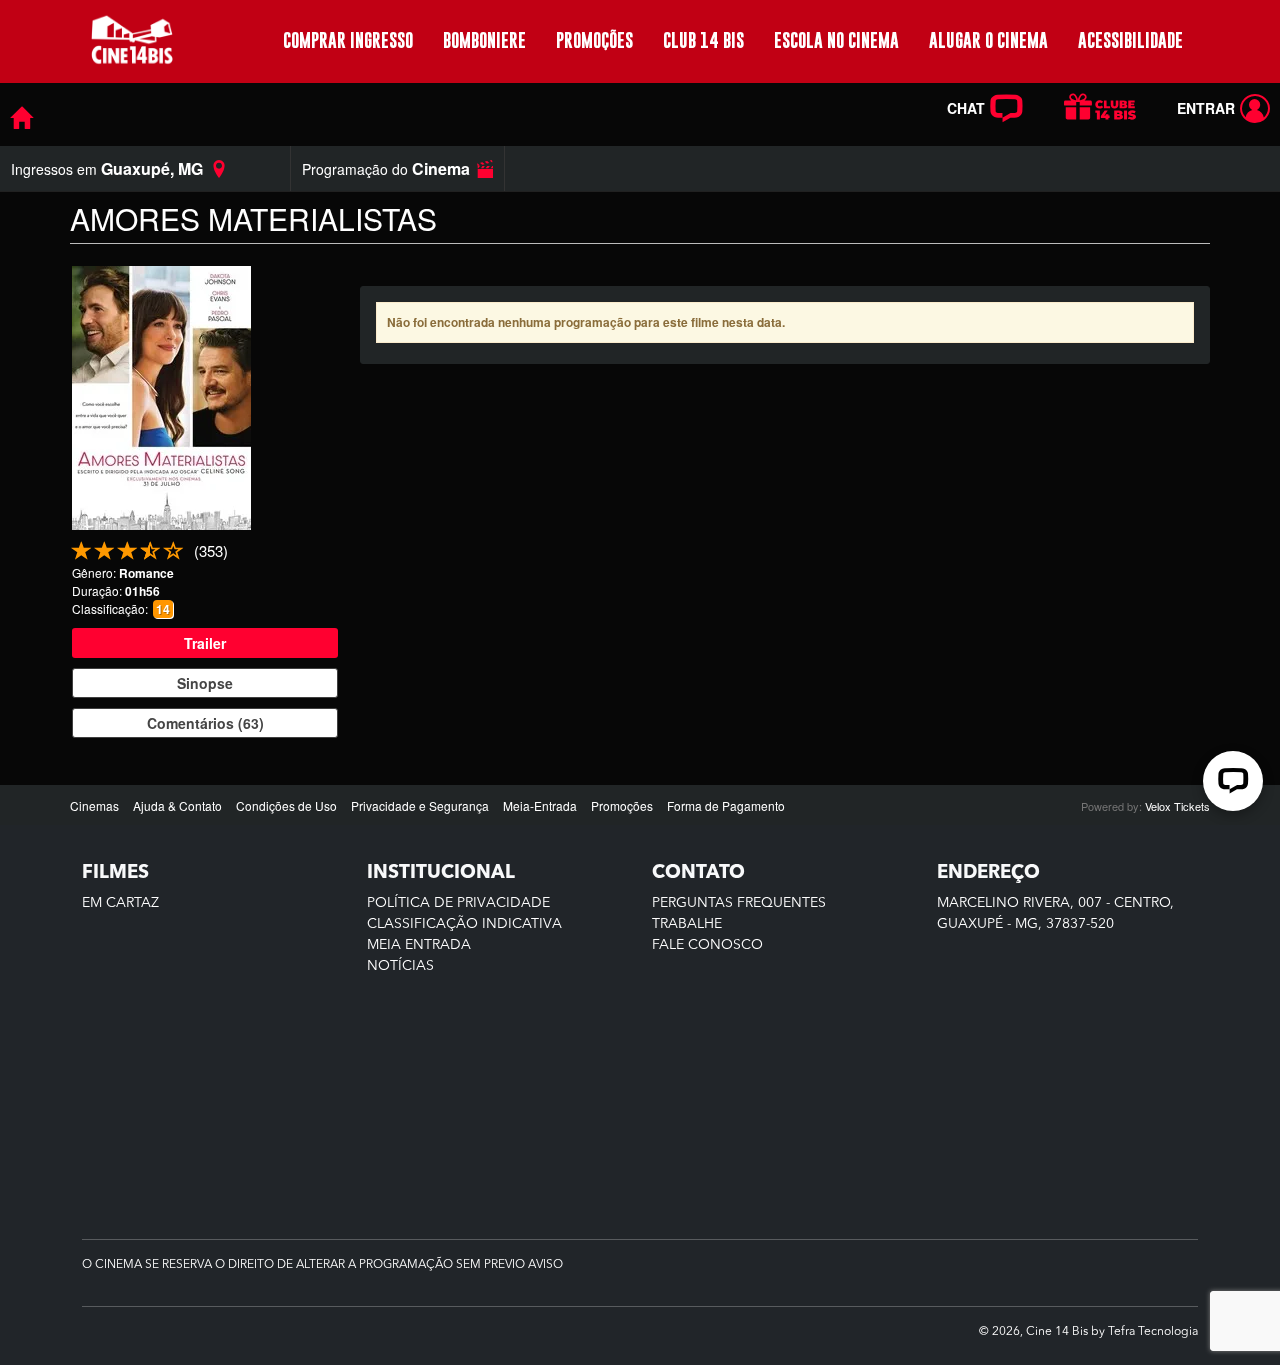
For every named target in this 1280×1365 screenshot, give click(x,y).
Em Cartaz (120, 903)
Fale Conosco (707, 945)
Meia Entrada (419, 945)
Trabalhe (687, 924)
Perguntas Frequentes (739, 903)
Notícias (400, 966)
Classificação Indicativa (464, 924)
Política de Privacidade (458, 903)
